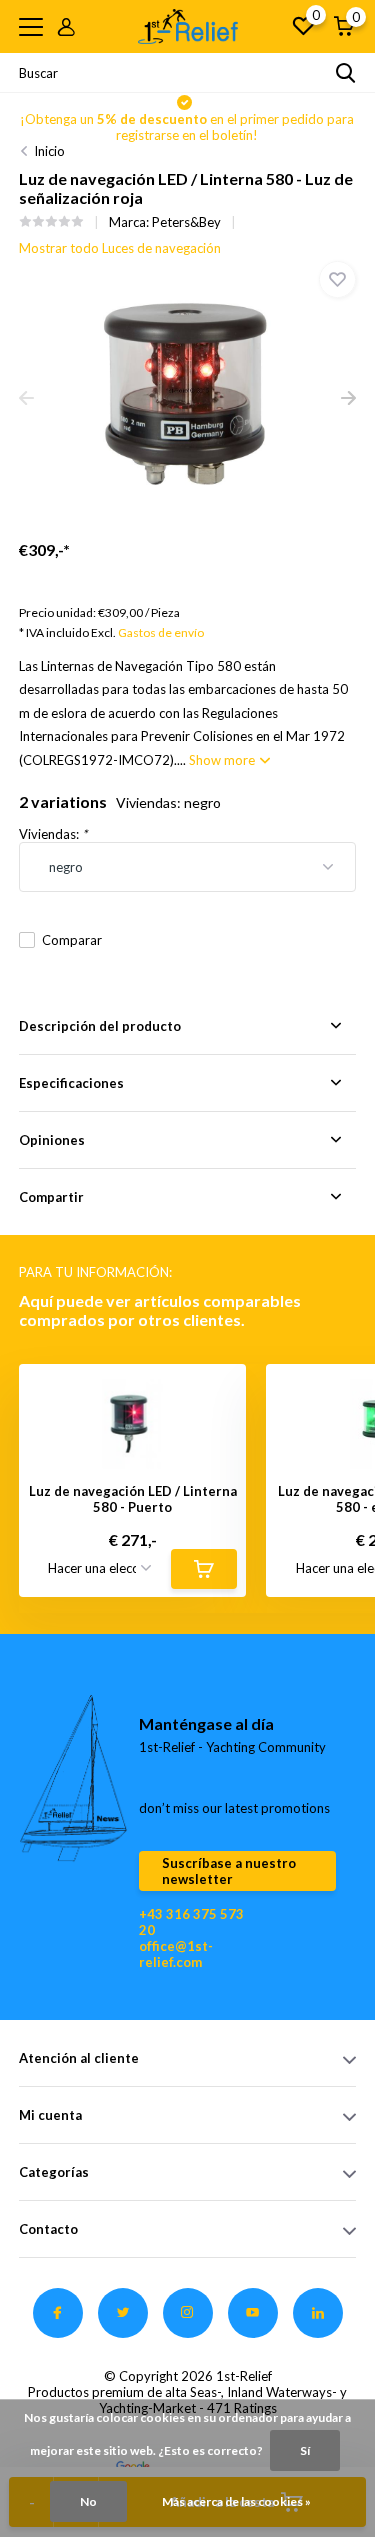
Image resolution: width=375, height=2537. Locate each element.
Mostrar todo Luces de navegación (120, 248)
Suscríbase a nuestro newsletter (229, 1871)
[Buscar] (346, 73)
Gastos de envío (161, 632)
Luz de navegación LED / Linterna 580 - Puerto (133, 1499)
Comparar (72, 940)
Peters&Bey (186, 222)
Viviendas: (53, 834)
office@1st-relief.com (176, 1954)
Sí (305, 2450)
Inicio (49, 151)
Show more (223, 760)
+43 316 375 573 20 (191, 1922)
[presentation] (26, 399)
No (88, 2501)
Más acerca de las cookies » (236, 2501)
